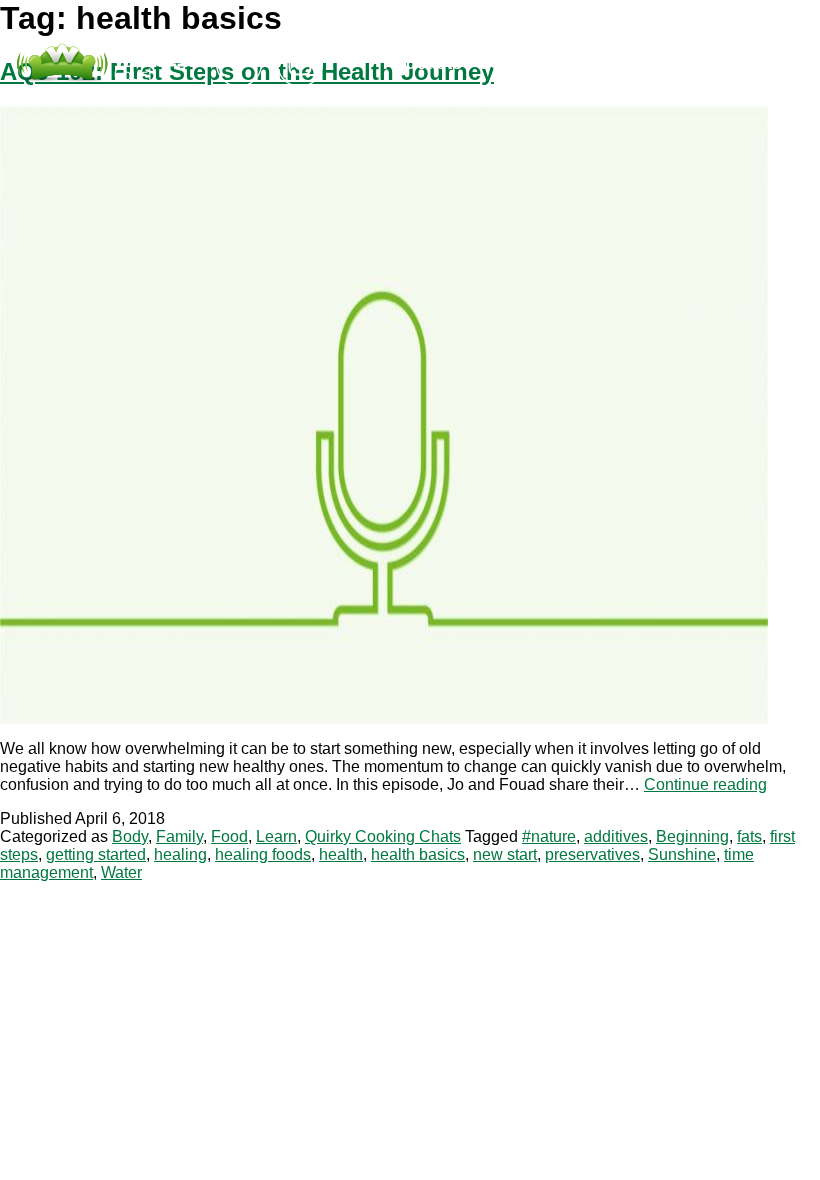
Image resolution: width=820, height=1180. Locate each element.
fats (749, 836)
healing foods (263, 854)
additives (616, 836)
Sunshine (682, 854)
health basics (418, 854)
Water (121, 872)
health (341, 854)
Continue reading (705, 784)
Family (179, 836)
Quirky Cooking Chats (383, 836)
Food (229, 836)
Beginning (692, 836)
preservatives (592, 854)
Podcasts (423, 63)
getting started (96, 854)
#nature (549, 836)
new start (505, 854)
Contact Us (525, 63)
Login (612, 63)
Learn (276, 836)
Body (130, 836)
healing (180, 854)
